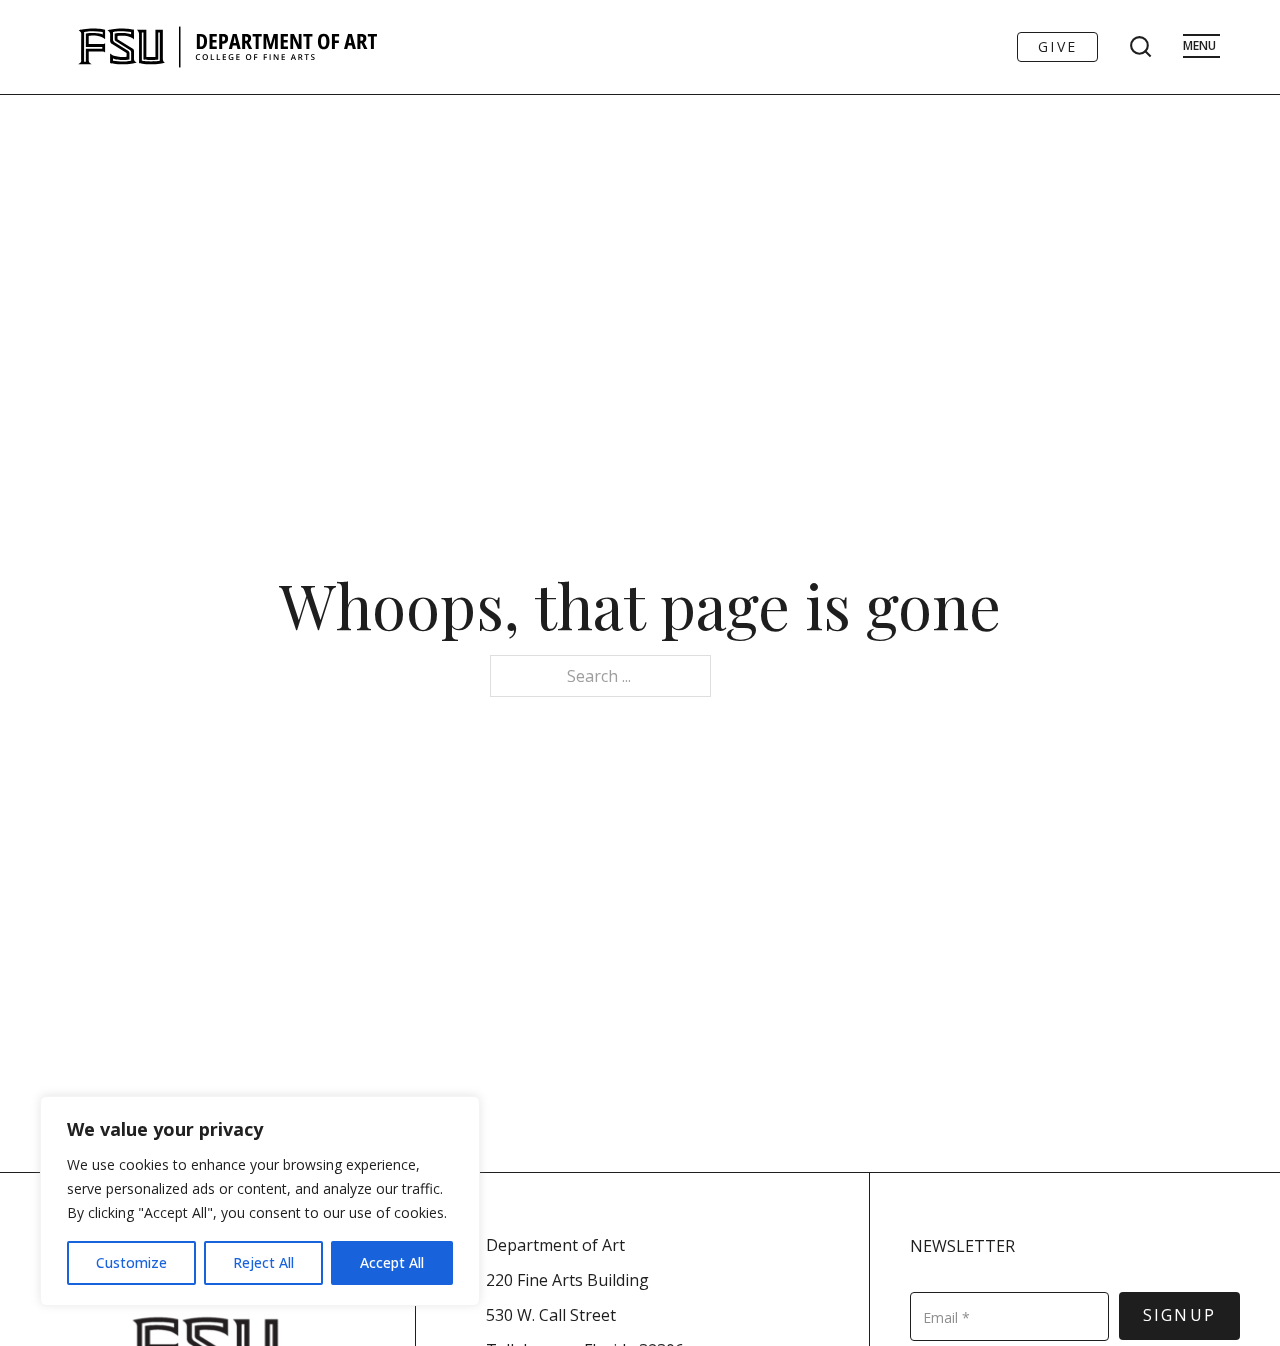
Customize (131, 1262)
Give (1057, 46)
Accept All (392, 1262)
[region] (260, 1201)
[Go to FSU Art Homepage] (287, 47)
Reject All (263, 1262)
